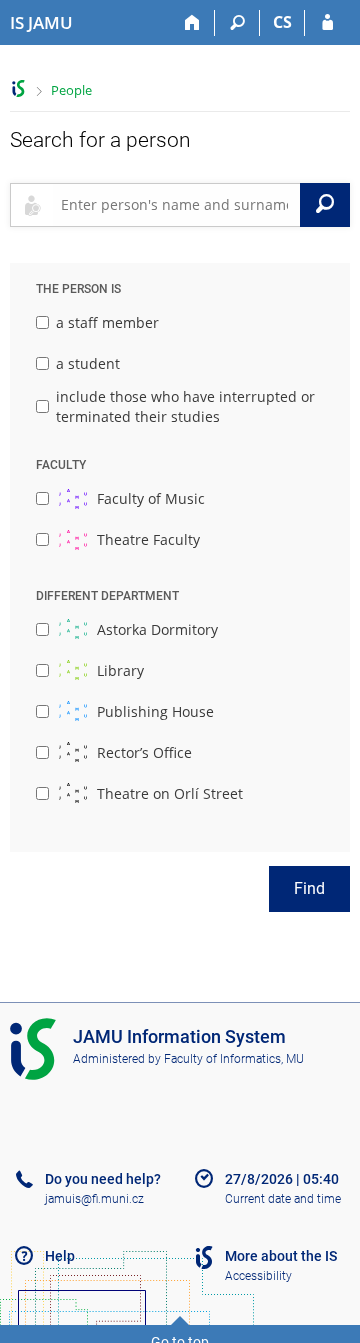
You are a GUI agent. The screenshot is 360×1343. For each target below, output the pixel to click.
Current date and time (283, 1199)
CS (282, 22)
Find (309, 888)
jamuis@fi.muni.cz (94, 1199)
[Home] (192, 23)
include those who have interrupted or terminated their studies (185, 406)
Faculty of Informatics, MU (234, 1059)
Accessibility (258, 1276)
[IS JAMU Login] (327, 23)
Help (60, 1256)
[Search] (237, 23)
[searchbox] (176, 205)
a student (88, 363)
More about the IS (281, 1256)
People (71, 90)
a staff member (107, 322)
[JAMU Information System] (18, 88)
